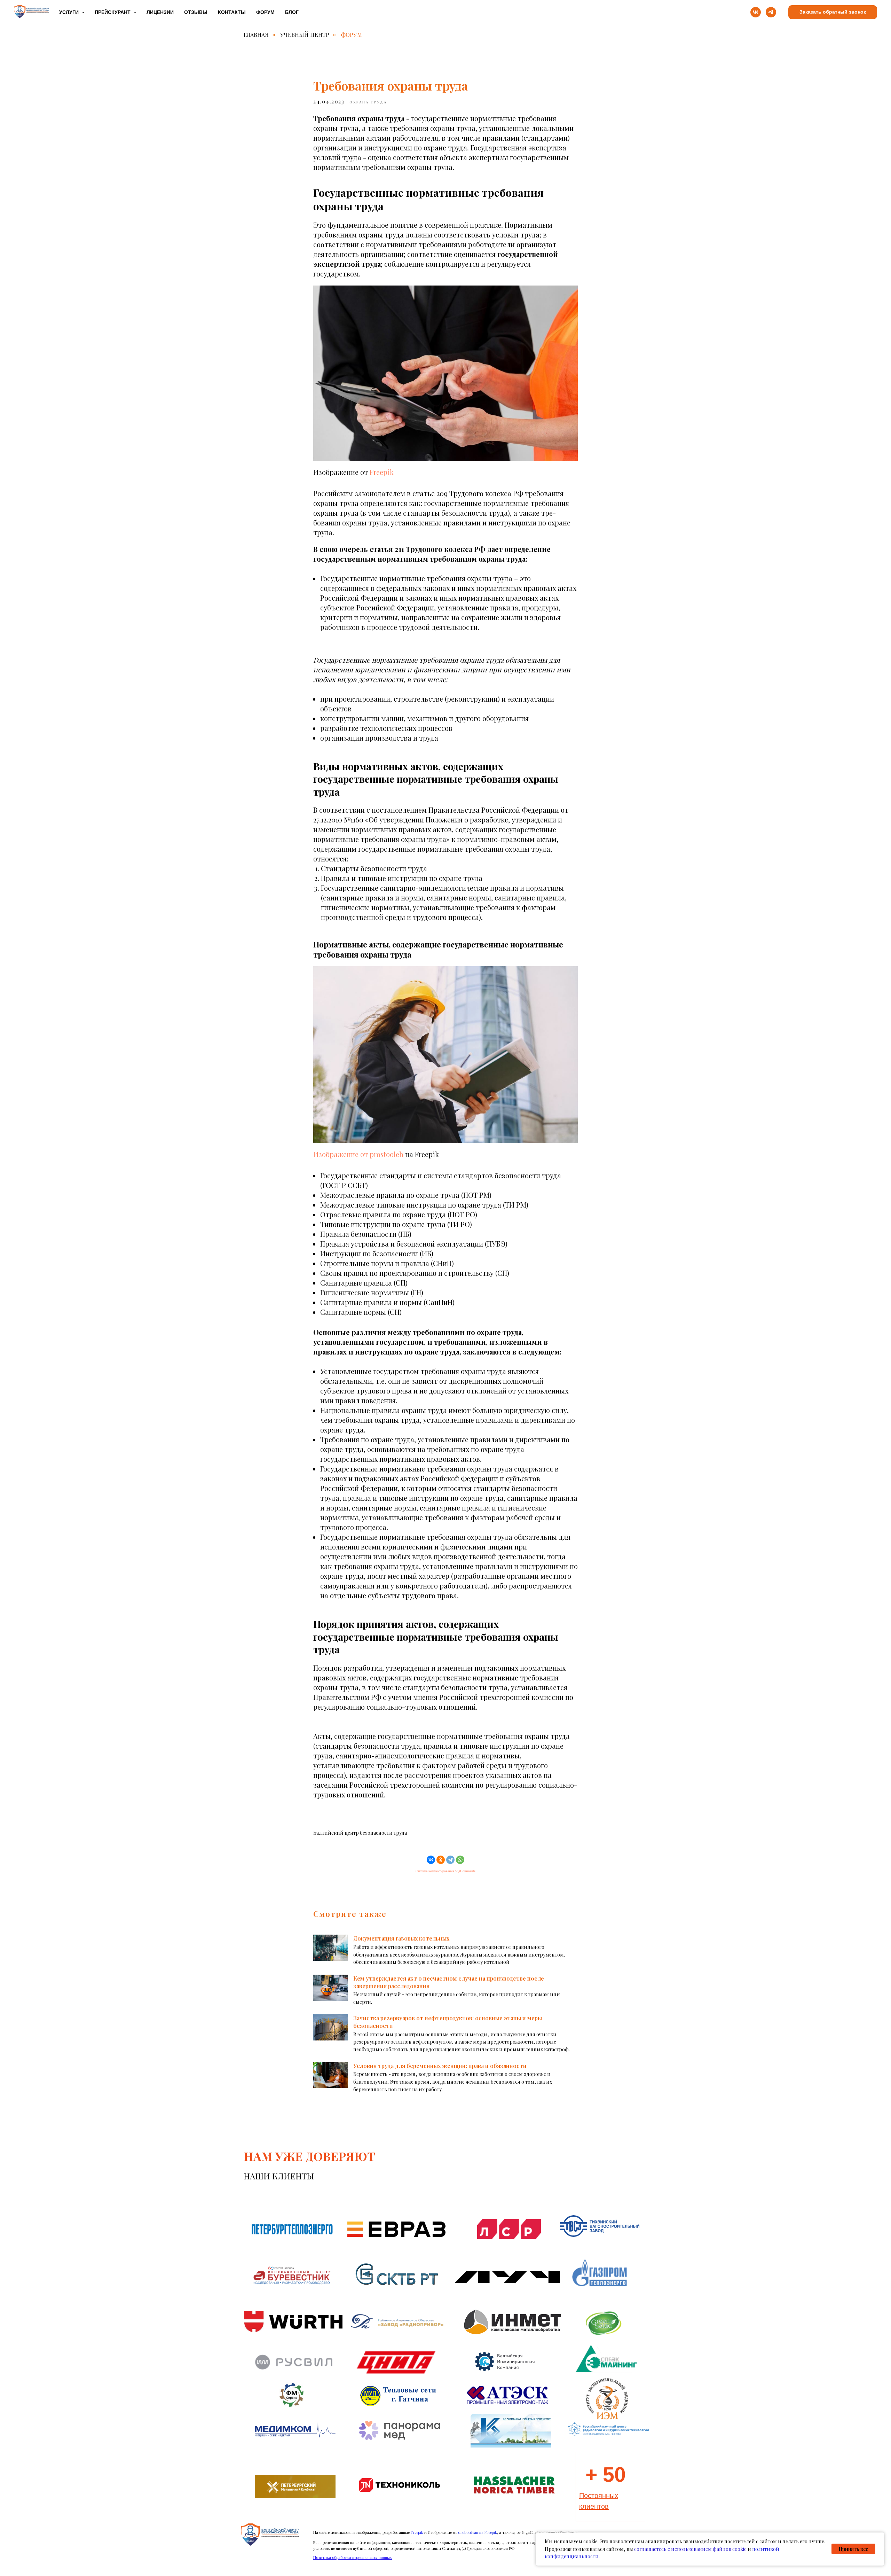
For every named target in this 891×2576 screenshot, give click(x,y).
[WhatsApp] (460, 1860)
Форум (265, 12)
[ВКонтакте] (431, 1860)
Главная (256, 35)
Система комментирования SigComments (445, 1871)
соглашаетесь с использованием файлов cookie (690, 2549)
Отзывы (196, 12)
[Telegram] (450, 1860)
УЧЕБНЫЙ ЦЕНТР (305, 35)
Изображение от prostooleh (358, 1154)
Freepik (382, 472)
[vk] (756, 12)
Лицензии (160, 12)
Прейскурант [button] (113, 12)
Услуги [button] (70, 12)
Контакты (232, 12)
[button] (833, 12)
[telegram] (771, 12)
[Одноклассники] (441, 1860)
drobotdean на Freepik (478, 2532)
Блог (292, 12)
